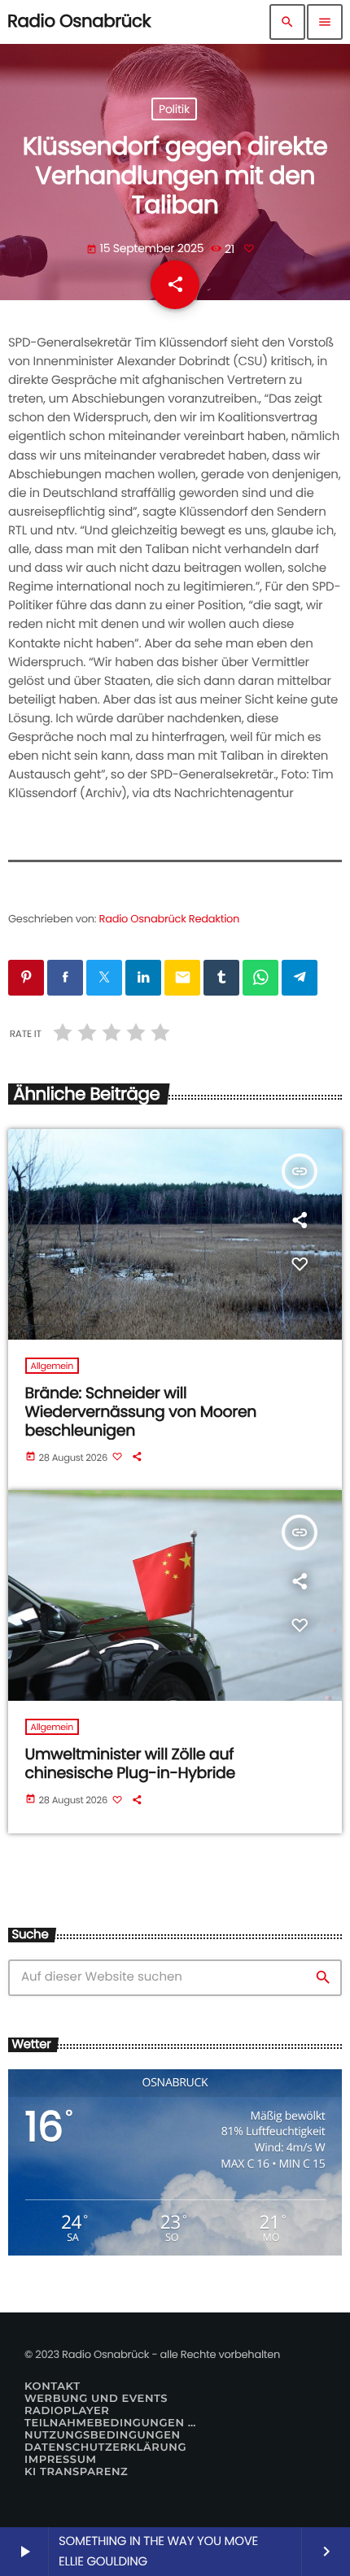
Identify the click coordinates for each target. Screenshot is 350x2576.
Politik (174, 109)
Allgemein (52, 1366)
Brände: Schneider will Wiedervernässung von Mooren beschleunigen (141, 1412)
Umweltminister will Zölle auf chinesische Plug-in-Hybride (130, 1763)
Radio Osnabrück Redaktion (170, 919)
